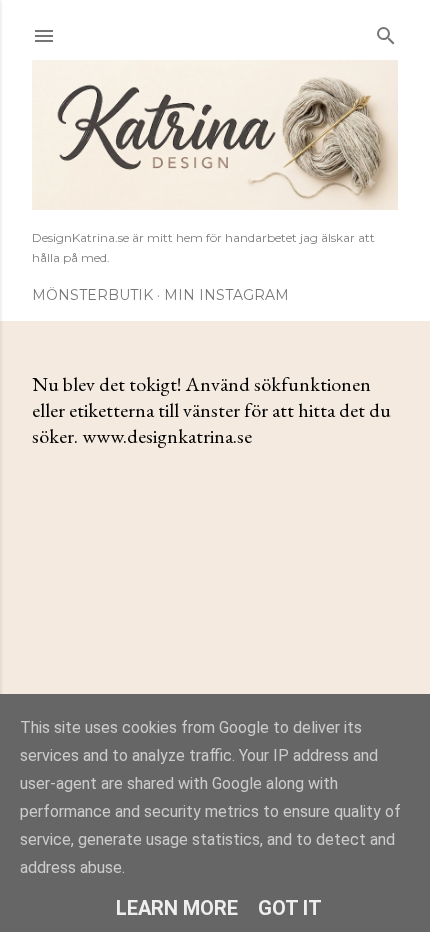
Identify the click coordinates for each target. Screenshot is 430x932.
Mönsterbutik (92, 295)
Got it (290, 908)
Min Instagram (226, 295)
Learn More (177, 908)
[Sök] (386, 31)
